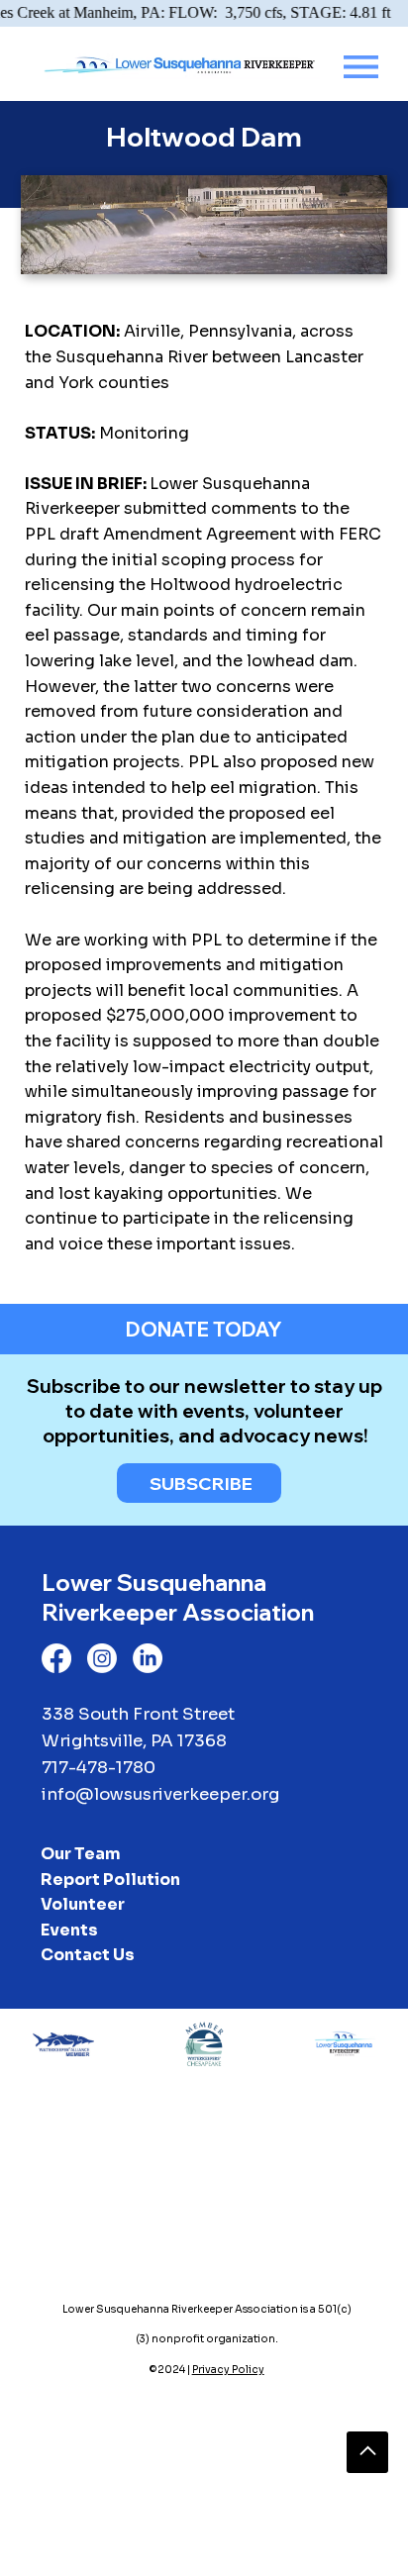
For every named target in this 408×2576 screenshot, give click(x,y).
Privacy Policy (228, 2370)
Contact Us (88, 1955)
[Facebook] (56, 1658)
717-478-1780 (99, 1768)
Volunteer (83, 1904)
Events (69, 1930)
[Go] (367, 2452)
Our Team (81, 1854)
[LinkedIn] (148, 1658)
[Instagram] (102, 1658)
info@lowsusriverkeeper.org (160, 1794)
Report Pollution (110, 1880)
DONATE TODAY (204, 1329)
